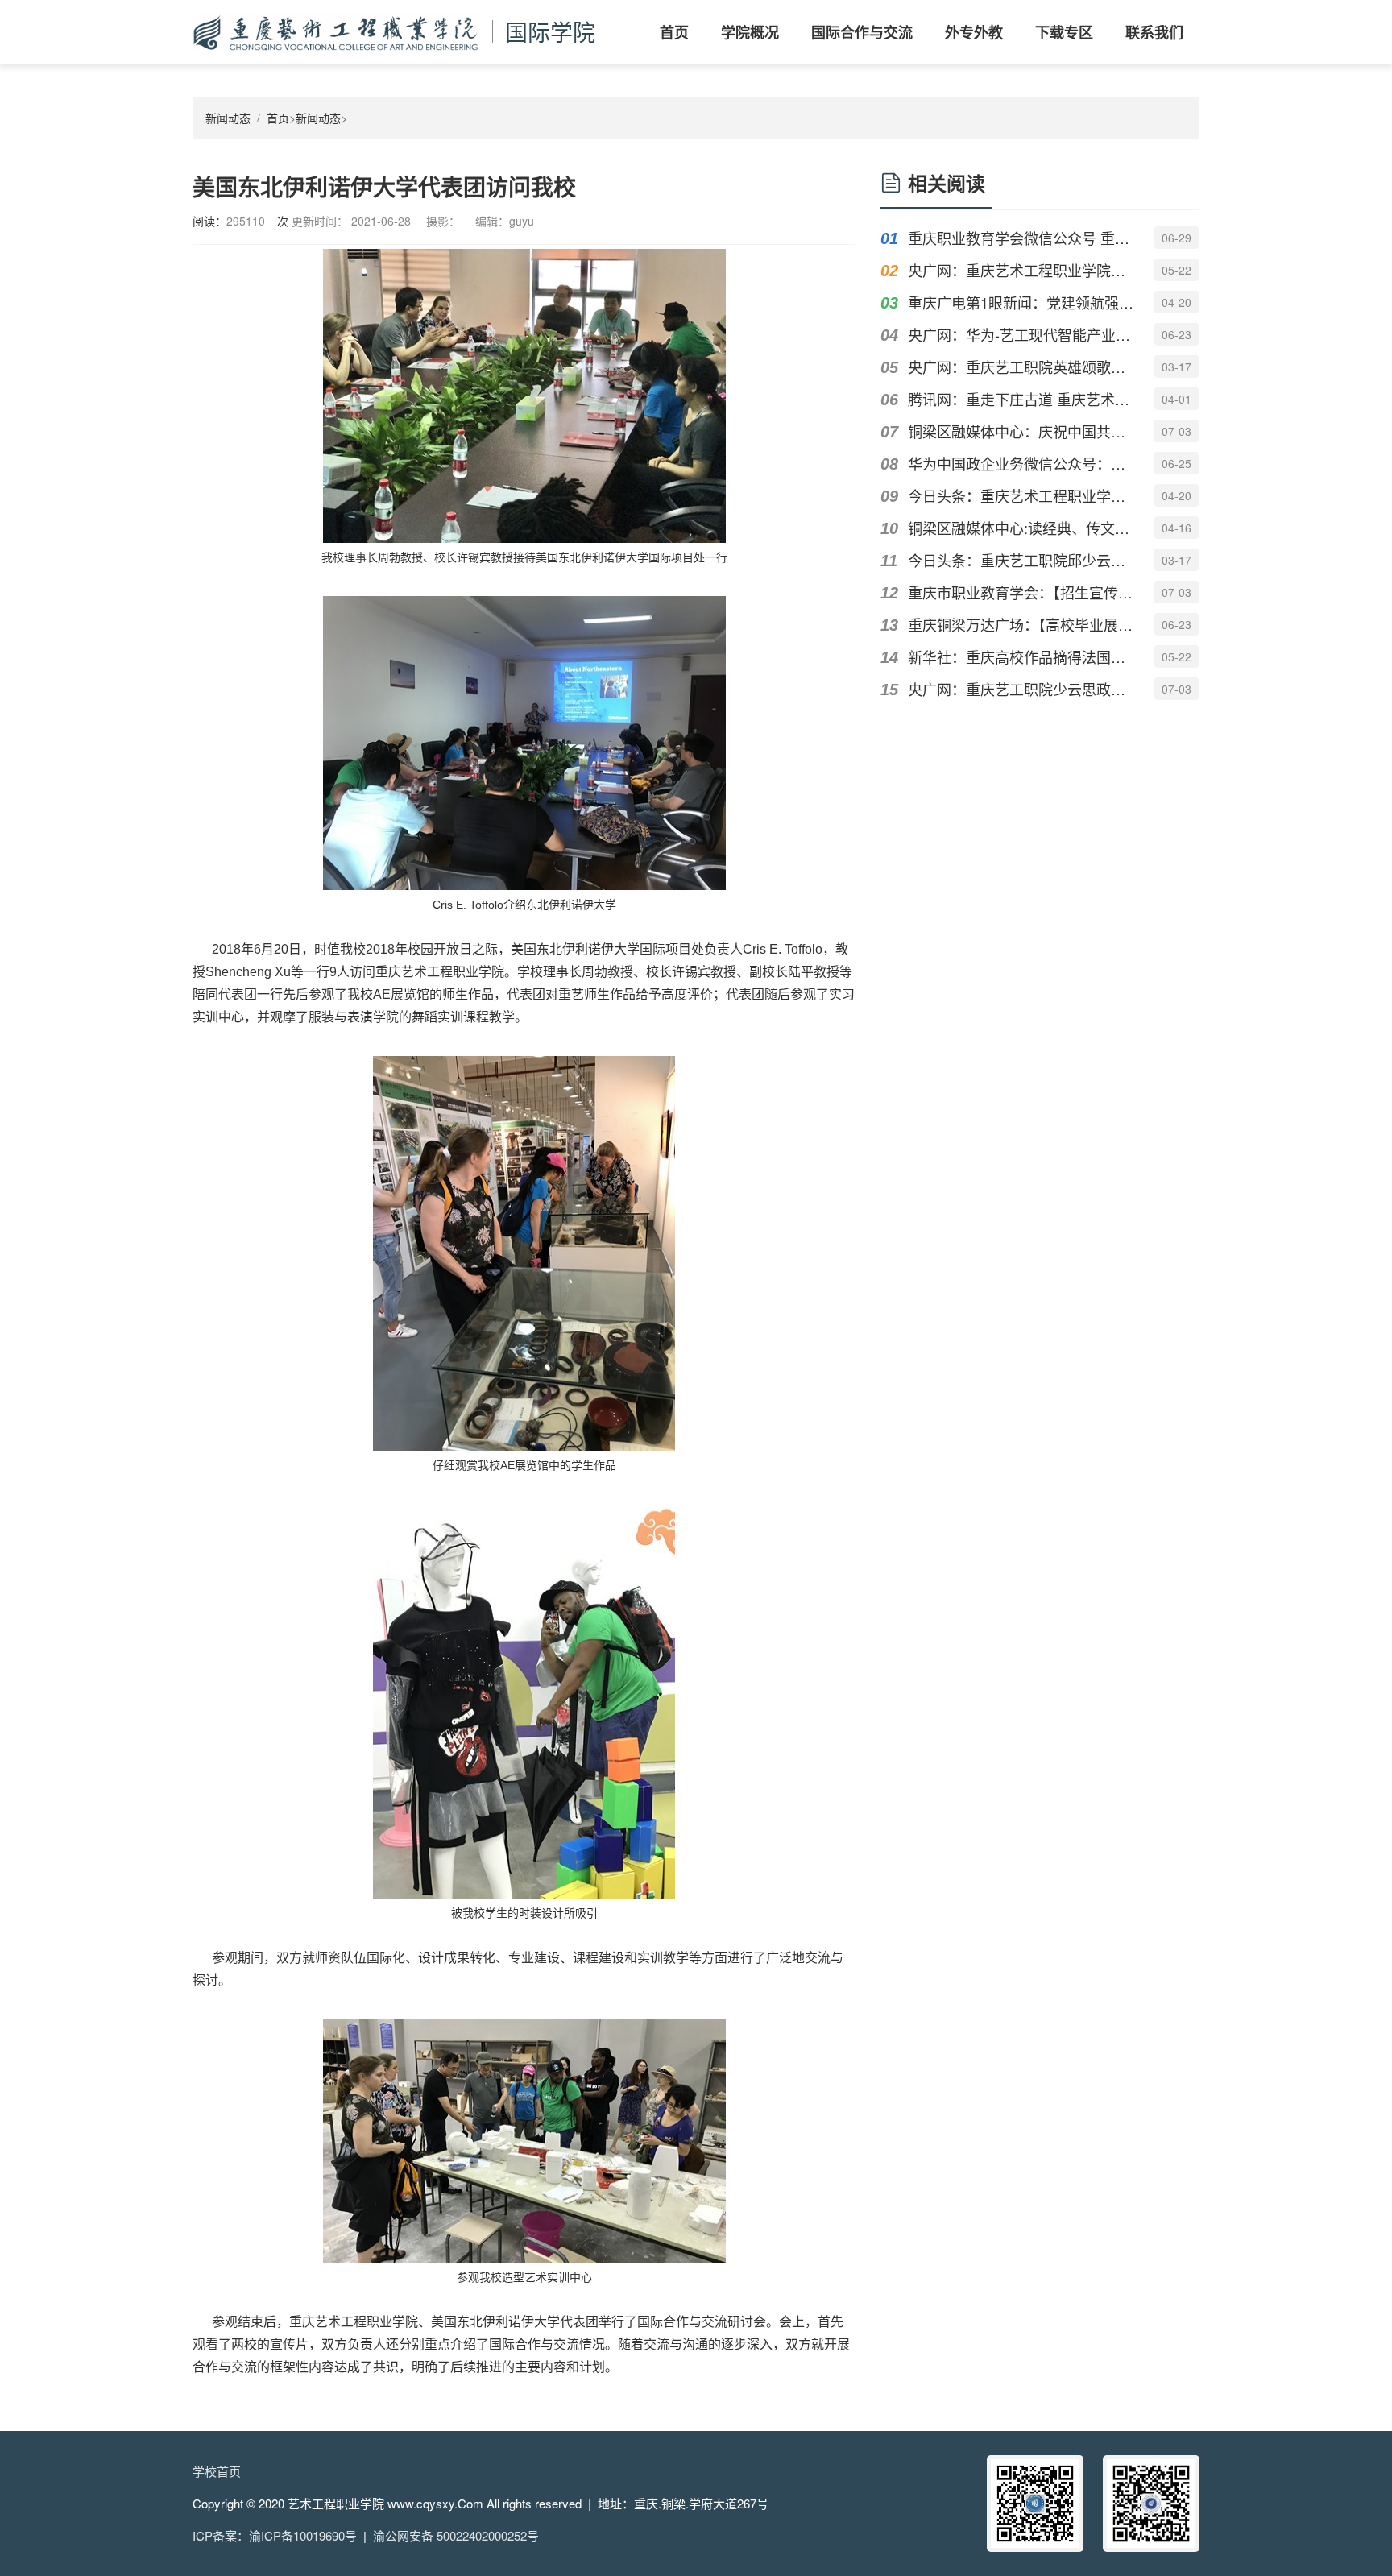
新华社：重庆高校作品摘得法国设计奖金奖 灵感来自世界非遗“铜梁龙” (1021, 656)
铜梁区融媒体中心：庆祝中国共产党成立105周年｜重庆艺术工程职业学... (1021, 431)
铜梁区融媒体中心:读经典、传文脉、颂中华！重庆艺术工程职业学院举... (1021, 528)
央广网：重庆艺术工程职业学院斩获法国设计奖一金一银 (1021, 270)
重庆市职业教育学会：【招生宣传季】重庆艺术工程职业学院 (1021, 592)
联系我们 (1154, 32)
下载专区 (1064, 32)
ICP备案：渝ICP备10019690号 (275, 2535)
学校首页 (217, 2471)
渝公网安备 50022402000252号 (456, 2535)
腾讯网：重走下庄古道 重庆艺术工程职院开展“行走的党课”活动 (1021, 399)
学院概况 (750, 32)
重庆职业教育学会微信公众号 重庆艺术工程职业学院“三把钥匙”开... (1021, 238)
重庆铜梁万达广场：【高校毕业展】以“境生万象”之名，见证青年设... (1021, 624)
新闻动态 (228, 118)
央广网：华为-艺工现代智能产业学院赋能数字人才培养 (1021, 334)
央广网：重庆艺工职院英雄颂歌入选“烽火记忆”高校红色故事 (1021, 367)
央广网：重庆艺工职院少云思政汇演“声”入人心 (1021, 689)
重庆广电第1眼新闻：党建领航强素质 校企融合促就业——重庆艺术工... (1021, 302)
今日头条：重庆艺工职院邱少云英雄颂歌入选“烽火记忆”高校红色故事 (1021, 560)
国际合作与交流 (862, 32)
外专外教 (974, 32)
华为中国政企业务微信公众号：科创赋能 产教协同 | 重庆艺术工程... (1021, 463)
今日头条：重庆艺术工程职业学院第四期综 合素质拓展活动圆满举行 (1021, 495)
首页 (674, 32)
